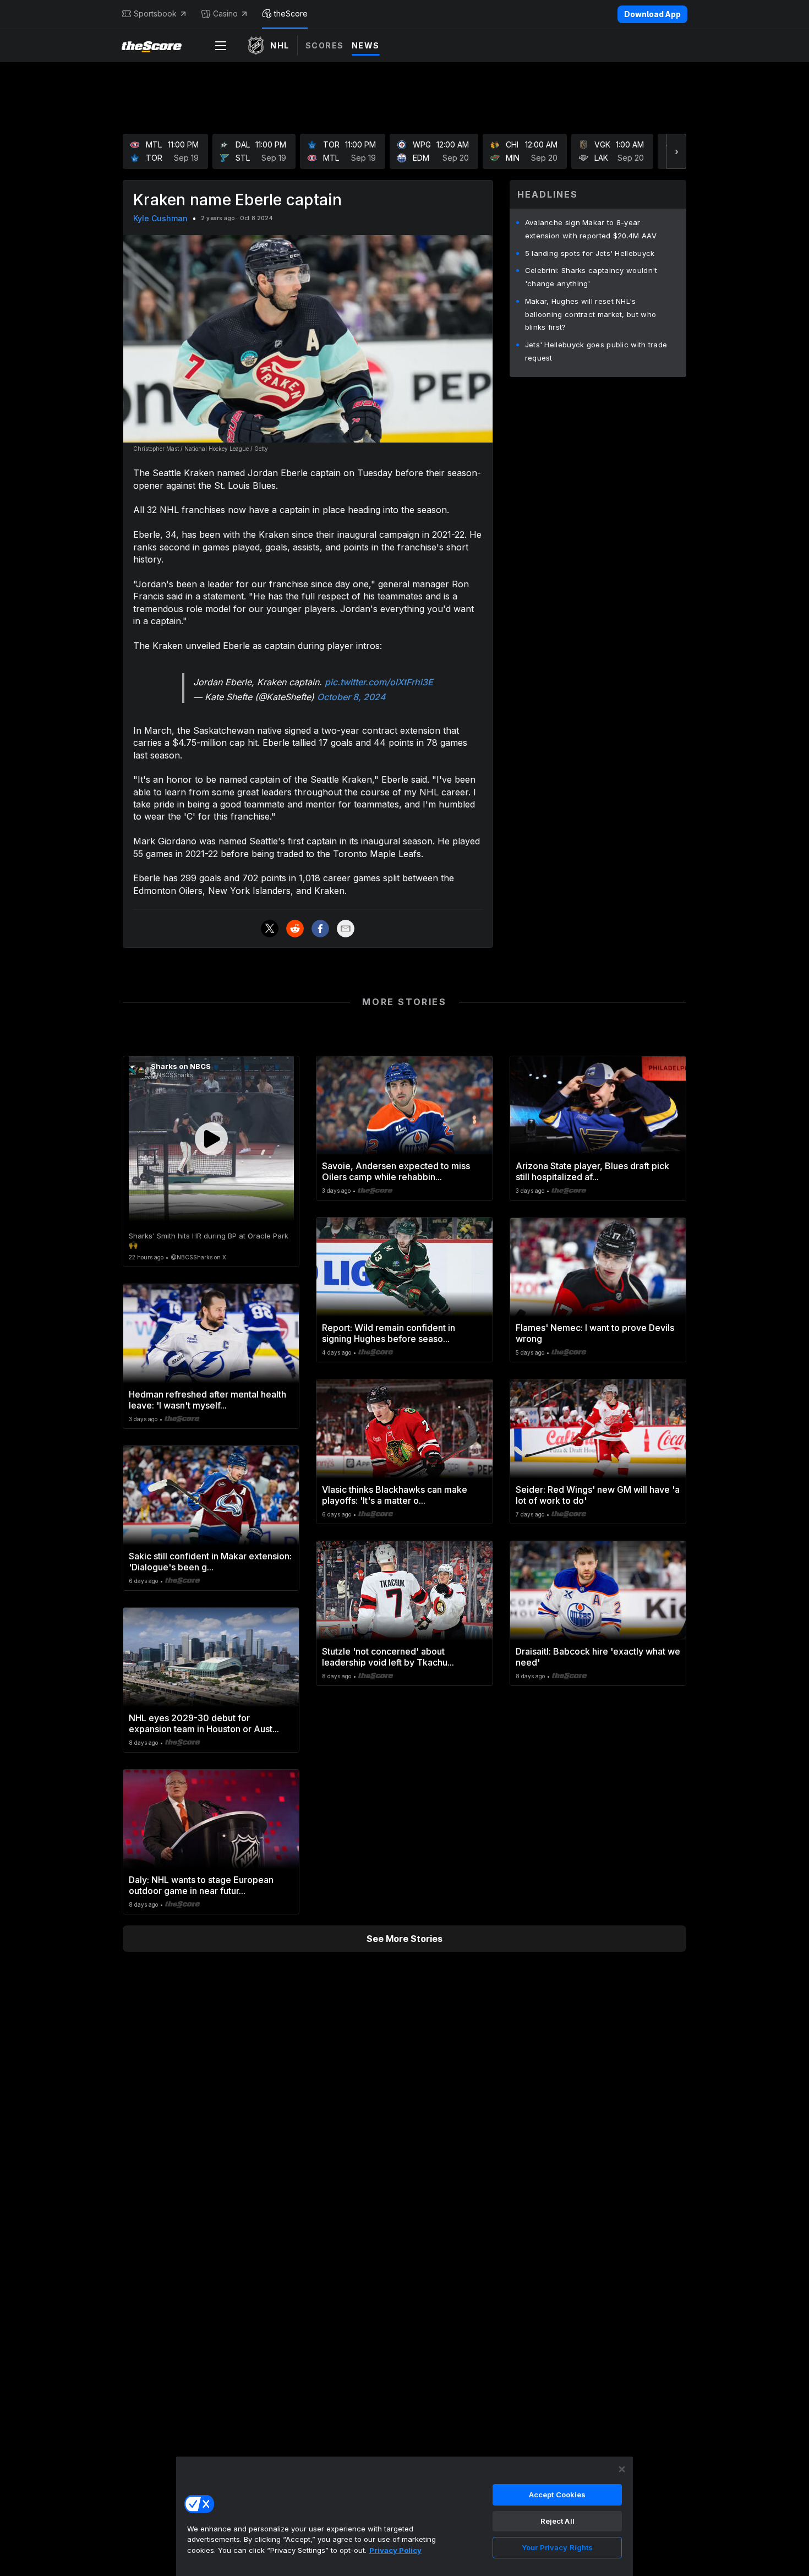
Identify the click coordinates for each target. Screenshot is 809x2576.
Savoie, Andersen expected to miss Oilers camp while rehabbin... (396, 1171)
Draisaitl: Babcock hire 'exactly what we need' (598, 1657)
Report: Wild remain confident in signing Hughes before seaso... (389, 1333)
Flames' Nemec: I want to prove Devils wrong (595, 1333)
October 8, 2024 (351, 697)
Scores (325, 45)
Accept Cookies (557, 2495)
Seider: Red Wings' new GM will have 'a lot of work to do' (598, 1495)
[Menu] (221, 46)
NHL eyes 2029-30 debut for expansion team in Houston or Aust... (204, 1723)
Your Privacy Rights (557, 2547)
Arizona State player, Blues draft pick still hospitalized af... (592, 1171)
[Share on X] (270, 929)
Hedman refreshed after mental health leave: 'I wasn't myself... (207, 1400)
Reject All (557, 2521)
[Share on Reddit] (295, 929)
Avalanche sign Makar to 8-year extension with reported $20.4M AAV (591, 229)
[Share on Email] (346, 929)
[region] (404, 2516)
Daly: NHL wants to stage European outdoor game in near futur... (201, 1885)
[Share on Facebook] (320, 929)
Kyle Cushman (160, 218)
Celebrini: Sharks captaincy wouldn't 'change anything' (591, 277)
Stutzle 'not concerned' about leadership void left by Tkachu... (388, 1657)
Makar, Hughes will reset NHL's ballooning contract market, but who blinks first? (591, 314)
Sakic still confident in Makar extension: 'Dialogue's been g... (210, 1562)
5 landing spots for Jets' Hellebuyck (590, 253)
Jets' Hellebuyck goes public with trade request (596, 351)
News (366, 45)
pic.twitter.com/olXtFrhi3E (379, 682)
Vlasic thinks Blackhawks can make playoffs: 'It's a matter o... (395, 1495)
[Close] (622, 2469)
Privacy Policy (395, 2550)
